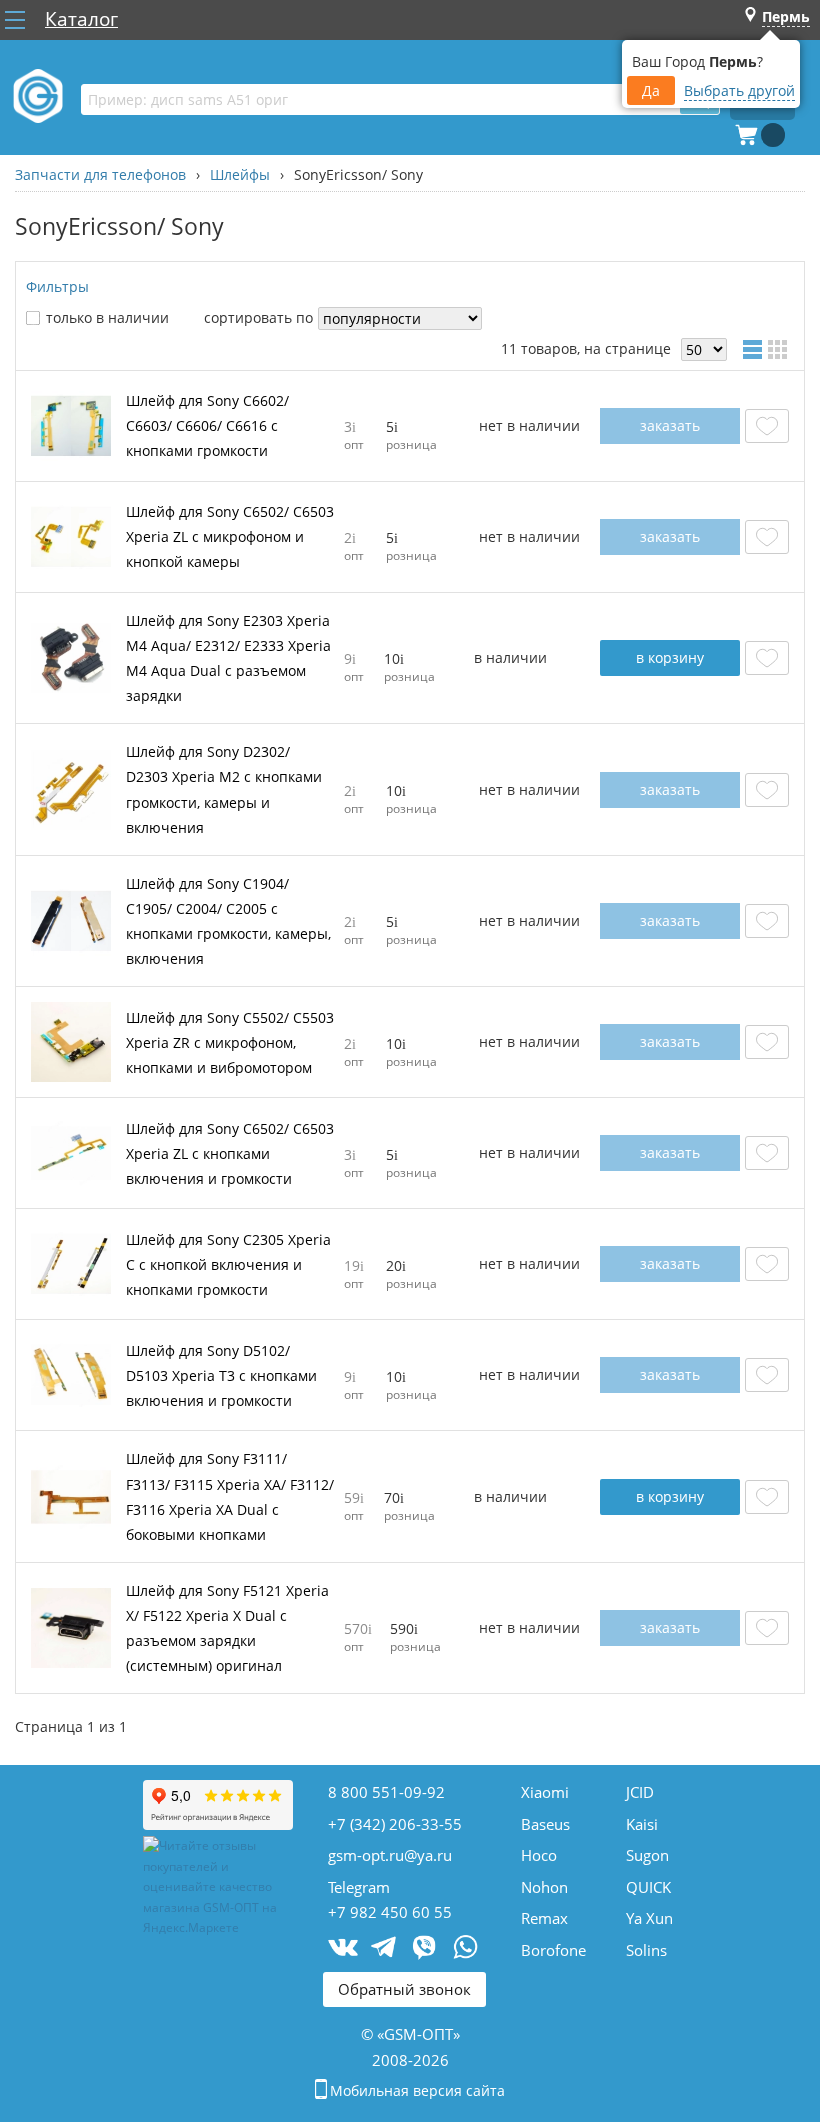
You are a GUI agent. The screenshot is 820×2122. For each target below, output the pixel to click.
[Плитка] (781, 349)
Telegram (359, 1887)
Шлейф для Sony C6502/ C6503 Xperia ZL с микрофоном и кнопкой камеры (230, 536)
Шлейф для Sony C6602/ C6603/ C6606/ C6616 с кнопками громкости (207, 425)
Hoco (539, 1855)
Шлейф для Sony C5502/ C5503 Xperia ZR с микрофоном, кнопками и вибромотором (230, 1042)
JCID (640, 1792)
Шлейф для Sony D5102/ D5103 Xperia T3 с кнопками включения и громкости (221, 1375)
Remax (544, 1918)
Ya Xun (649, 1918)
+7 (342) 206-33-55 (395, 1824)
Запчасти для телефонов (100, 174)
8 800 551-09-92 (386, 1792)
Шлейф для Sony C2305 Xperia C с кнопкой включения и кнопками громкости (228, 1264)
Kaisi (642, 1824)
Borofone (553, 1950)
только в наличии (107, 317)
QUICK (648, 1887)
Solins (646, 1950)
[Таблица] (755, 349)
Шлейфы (240, 174)
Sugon (647, 1855)
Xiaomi (545, 1792)
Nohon (544, 1887)
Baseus (545, 1824)
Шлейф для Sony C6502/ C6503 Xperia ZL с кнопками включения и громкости (230, 1153)
